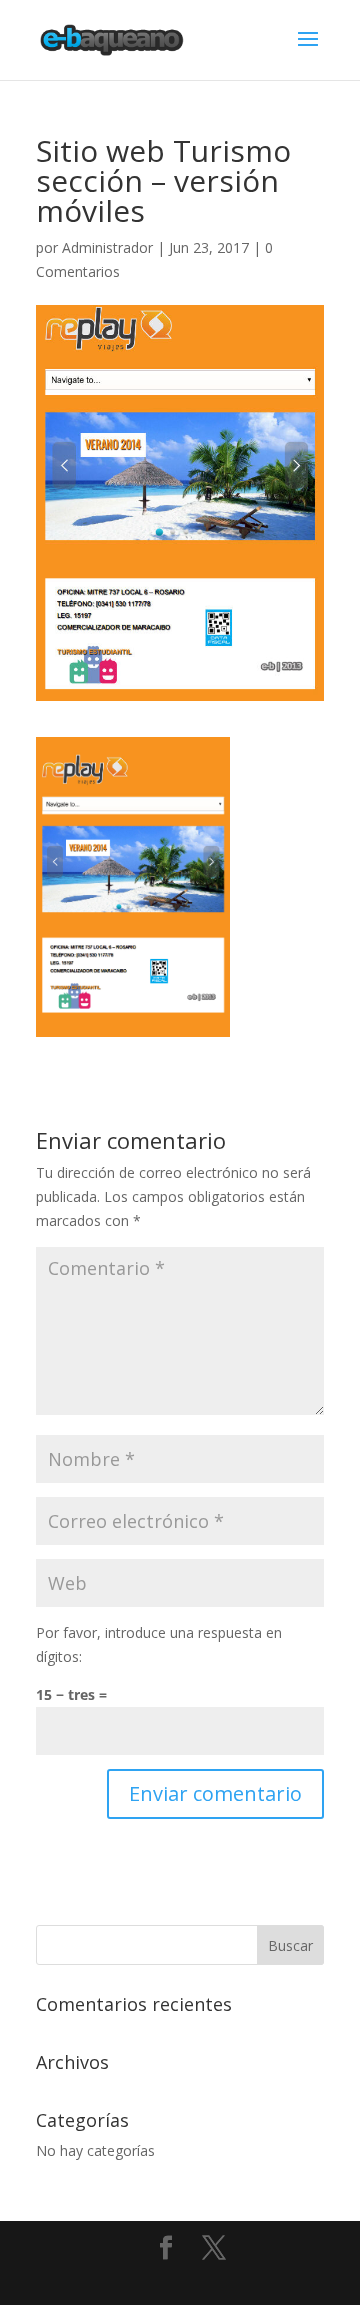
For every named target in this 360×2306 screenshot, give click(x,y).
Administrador (107, 247)
